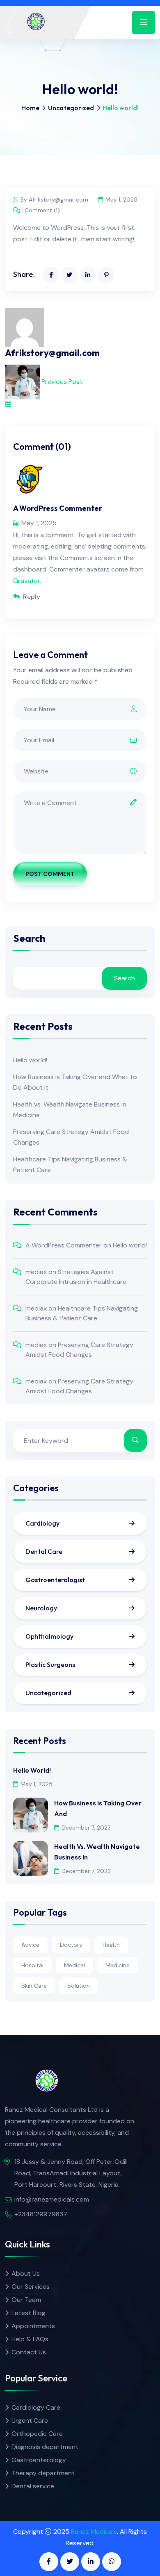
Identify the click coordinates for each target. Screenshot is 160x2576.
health (111, 1945)
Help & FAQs (30, 2339)
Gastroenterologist (55, 1580)
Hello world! (30, 1060)
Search (29, 939)
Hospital (32, 1965)
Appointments (33, 2326)
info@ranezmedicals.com (52, 2199)
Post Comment (50, 874)
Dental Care (44, 1551)
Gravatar (26, 581)
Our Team (26, 2300)
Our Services (31, 2287)
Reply (31, 597)
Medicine (118, 1965)
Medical (74, 1965)
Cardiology (42, 1523)
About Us (26, 2273)
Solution (79, 1986)
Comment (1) (41, 210)
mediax (36, 1272)
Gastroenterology (39, 2460)
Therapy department (43, 2473)
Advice (30, 1945)
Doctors (71, 1945)
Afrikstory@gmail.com (52, 353)
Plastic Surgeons (50, 1664)
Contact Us (29, 2352)
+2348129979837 (41, 2214)
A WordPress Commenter (64, 1245)
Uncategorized (71, 108)
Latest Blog (29, 2313)
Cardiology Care (36, 2407)
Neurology (41, 1608)
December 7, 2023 (86, 1828)
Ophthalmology (49, 1636)
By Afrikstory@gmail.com (54, 200)
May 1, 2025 (121, 200)
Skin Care (34, 1986)
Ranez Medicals (94, 2532)
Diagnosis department (45, 2447)
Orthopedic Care (37, 2434)
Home (30, 108)
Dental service (33, 2486)
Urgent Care (30, 2421)
